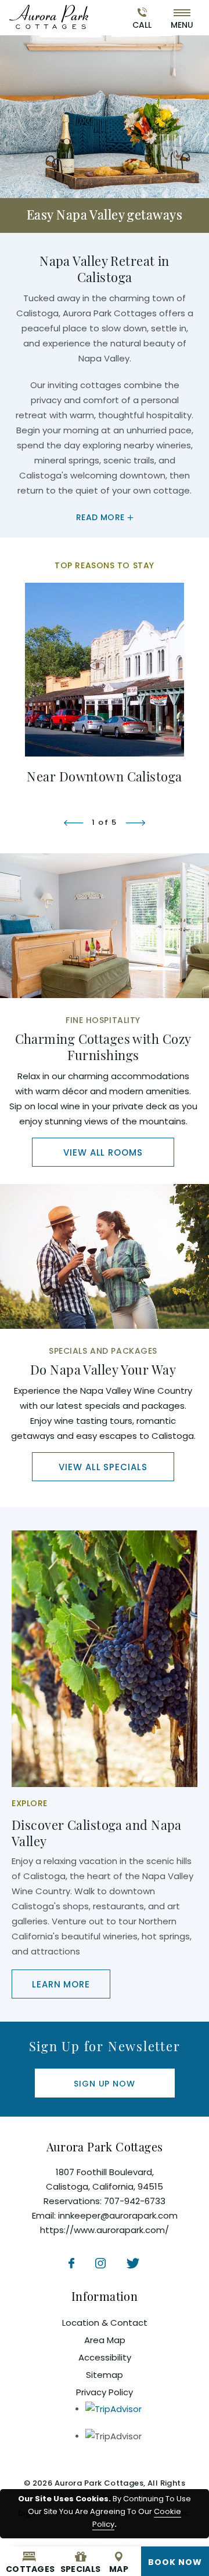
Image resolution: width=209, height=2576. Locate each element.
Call (142, 25)
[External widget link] (49, 16)
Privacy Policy (105, 2392)
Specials (80, 2569)
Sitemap (105, 2375)
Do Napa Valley (103, 1369)
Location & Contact (105, 2323)
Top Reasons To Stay (105, 565)
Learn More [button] (71, 1988)
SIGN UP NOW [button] (115, 2087)
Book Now (175, 2562)
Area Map (105, 2340)
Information (105, 2296)
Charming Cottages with (103, 1047)
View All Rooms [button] (119, 1156)
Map (119, 2569)
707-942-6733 (135, 2201)
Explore (30, 1803)
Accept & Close (105, 2541)
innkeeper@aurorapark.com (118, 2215)
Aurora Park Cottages (105, 2146)
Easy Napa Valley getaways (105, 214)
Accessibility (105, 2357)
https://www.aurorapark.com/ (105, 2230)
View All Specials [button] (116, 1471)
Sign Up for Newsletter (105, 2046)
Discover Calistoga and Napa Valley (97, 1833)
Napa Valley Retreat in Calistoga (105, 269)
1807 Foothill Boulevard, (105, 2179)
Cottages (29, 2569)
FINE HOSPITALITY (103, 1020)
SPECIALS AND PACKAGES (103, 1351)
